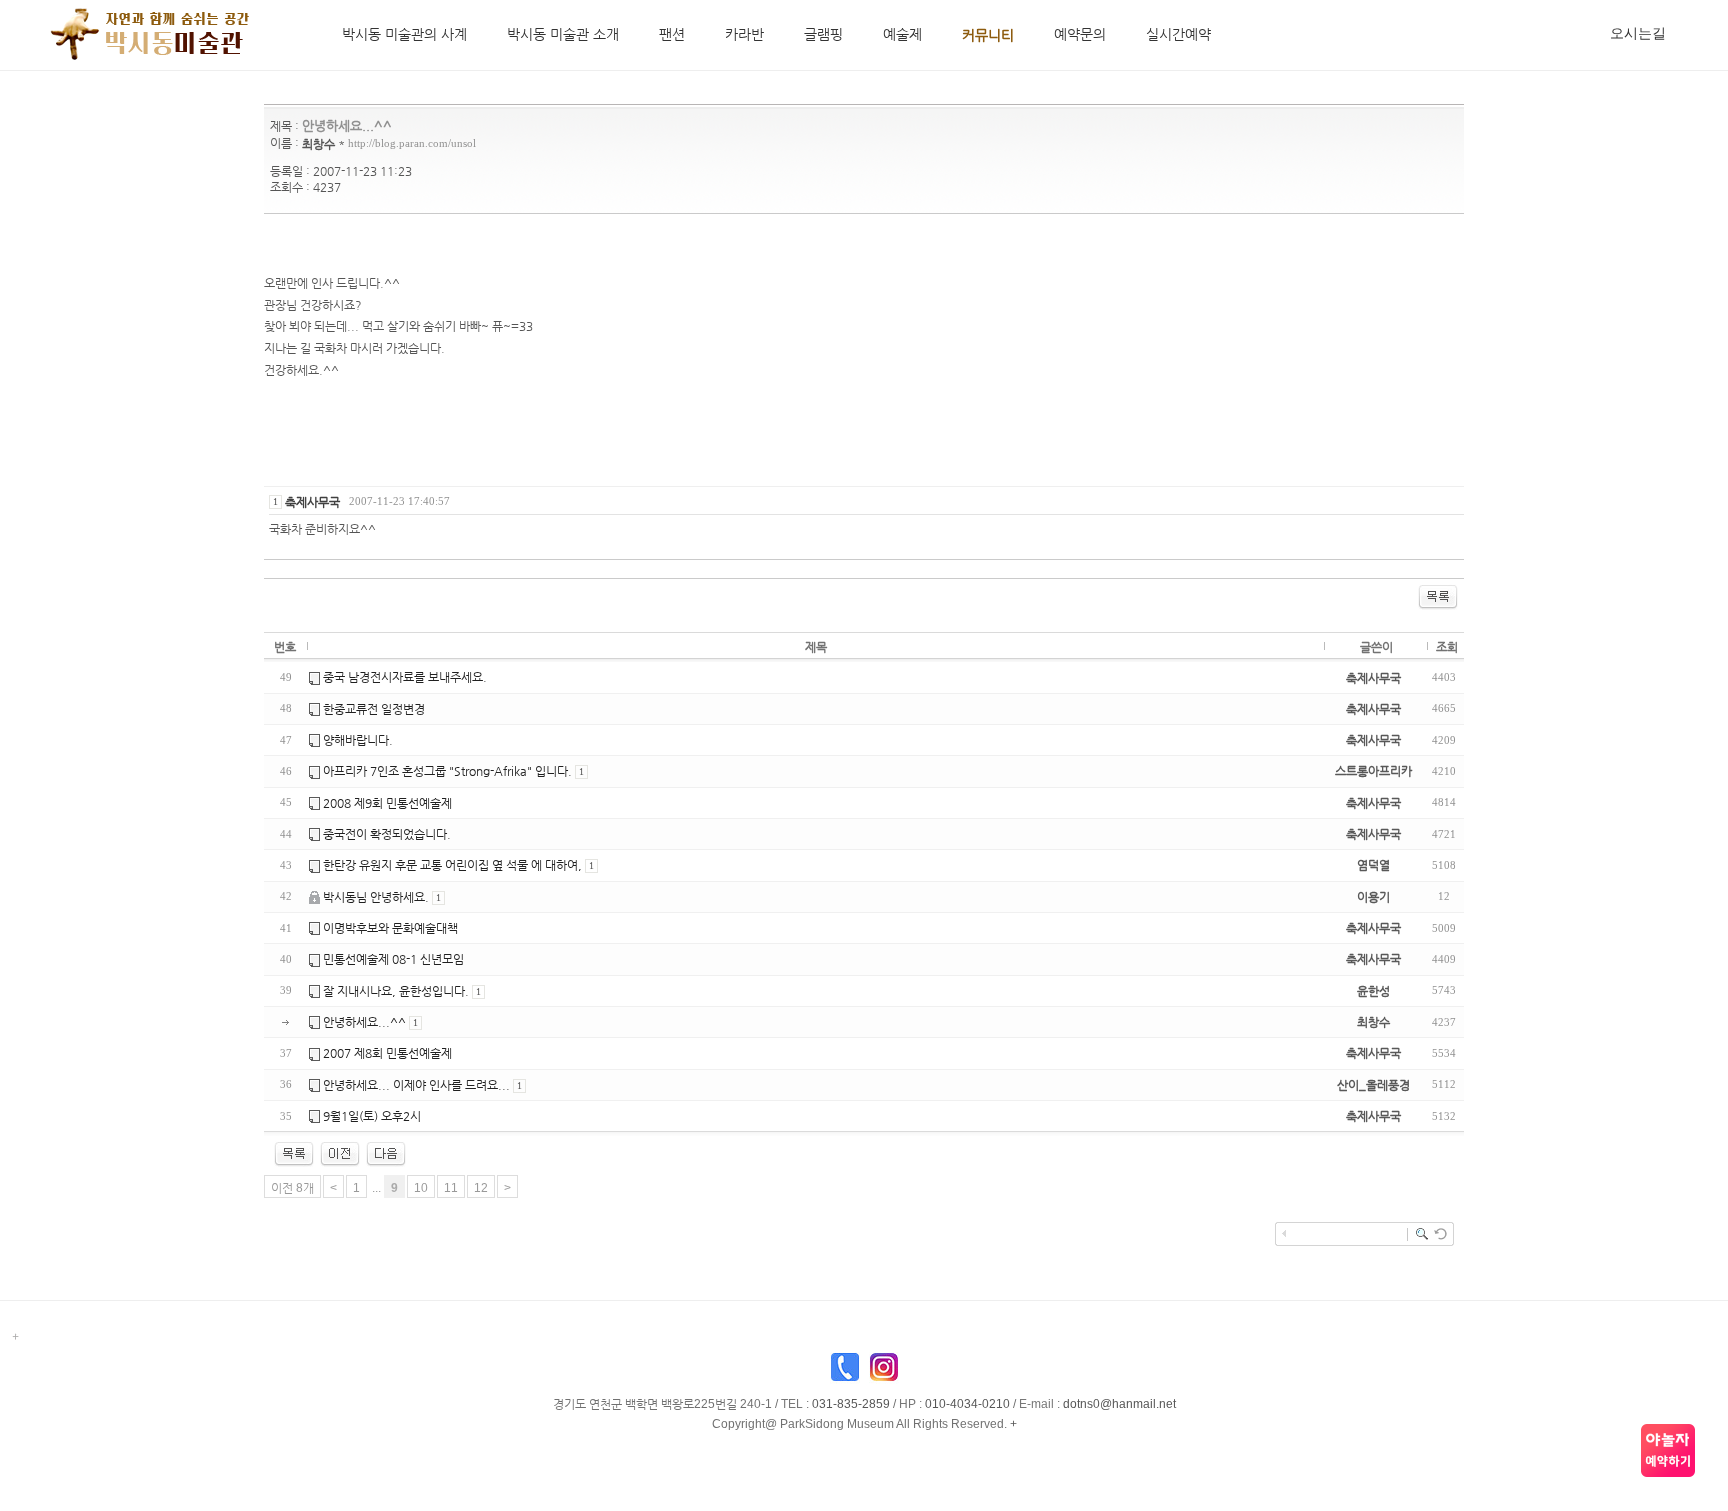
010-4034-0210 (967, 1404)
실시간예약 (1178, 34)
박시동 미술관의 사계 (404, 34)
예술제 (902, 34)
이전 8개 (292, 1188)
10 (421, 1188)
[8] (340, 1153)
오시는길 (1638, 33)
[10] (386, 1153)
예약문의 (1080, 34)
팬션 (672, 34)
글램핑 (823, 34)
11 (451, 1188)
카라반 (744, 34)
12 (481, 1188)
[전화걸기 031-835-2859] (845, 1372)
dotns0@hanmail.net (1119, 1404)
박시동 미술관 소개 (563, 34)
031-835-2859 (851, 1404)
